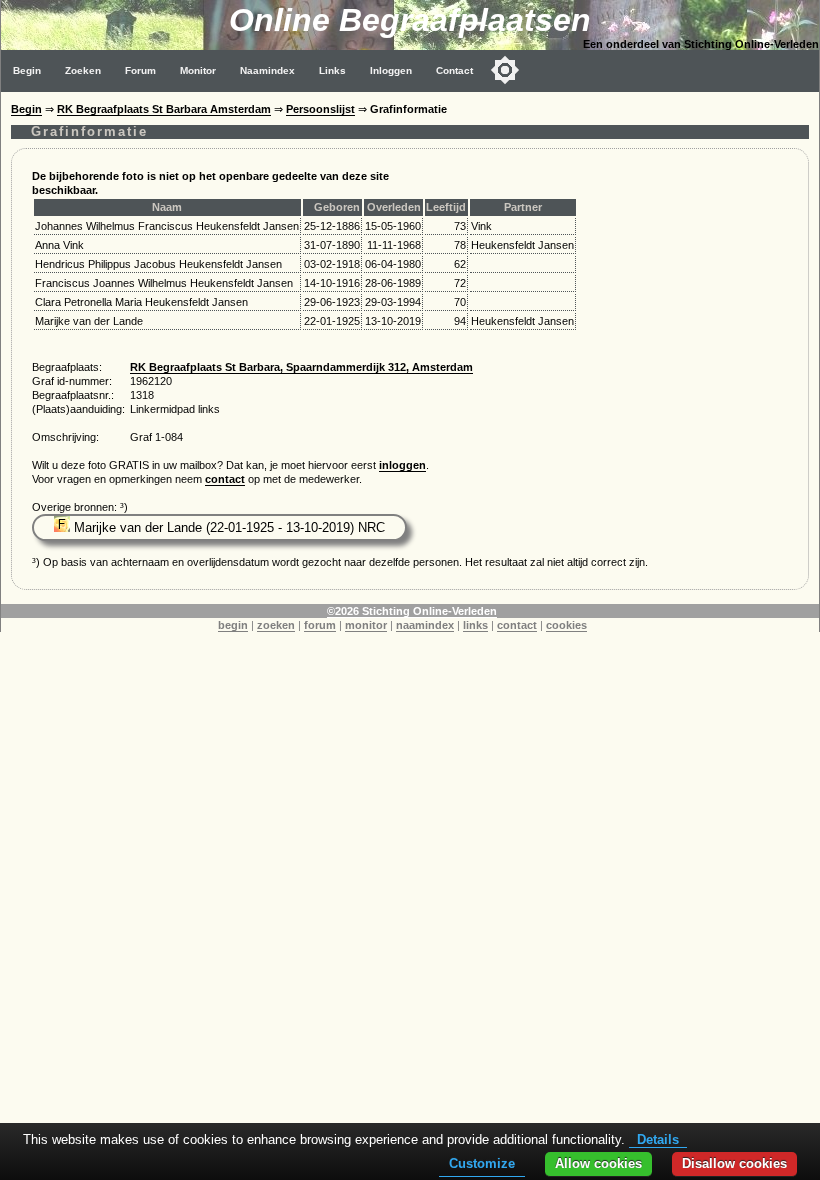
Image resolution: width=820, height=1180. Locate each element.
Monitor (198, 70)
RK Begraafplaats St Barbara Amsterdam (164, 109)
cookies (566, 625)
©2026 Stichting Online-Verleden (412, 611)
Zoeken (83, 70)
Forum (140, 70)
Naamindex (267, 70)
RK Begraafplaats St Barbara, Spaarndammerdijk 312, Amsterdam (301, 367)
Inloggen (391, 70)
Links (332, 70)
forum (320, 625)
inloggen (402, 465)
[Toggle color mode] (505, 70)
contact (225, 479)
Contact (454, 70)
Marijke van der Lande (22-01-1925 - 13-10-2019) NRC (227, 527)
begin (233, 625)
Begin (27, 70)
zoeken (276, 625)
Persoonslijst (320, 109)
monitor (366, 625)
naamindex (425, 625)
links (475, 625)
